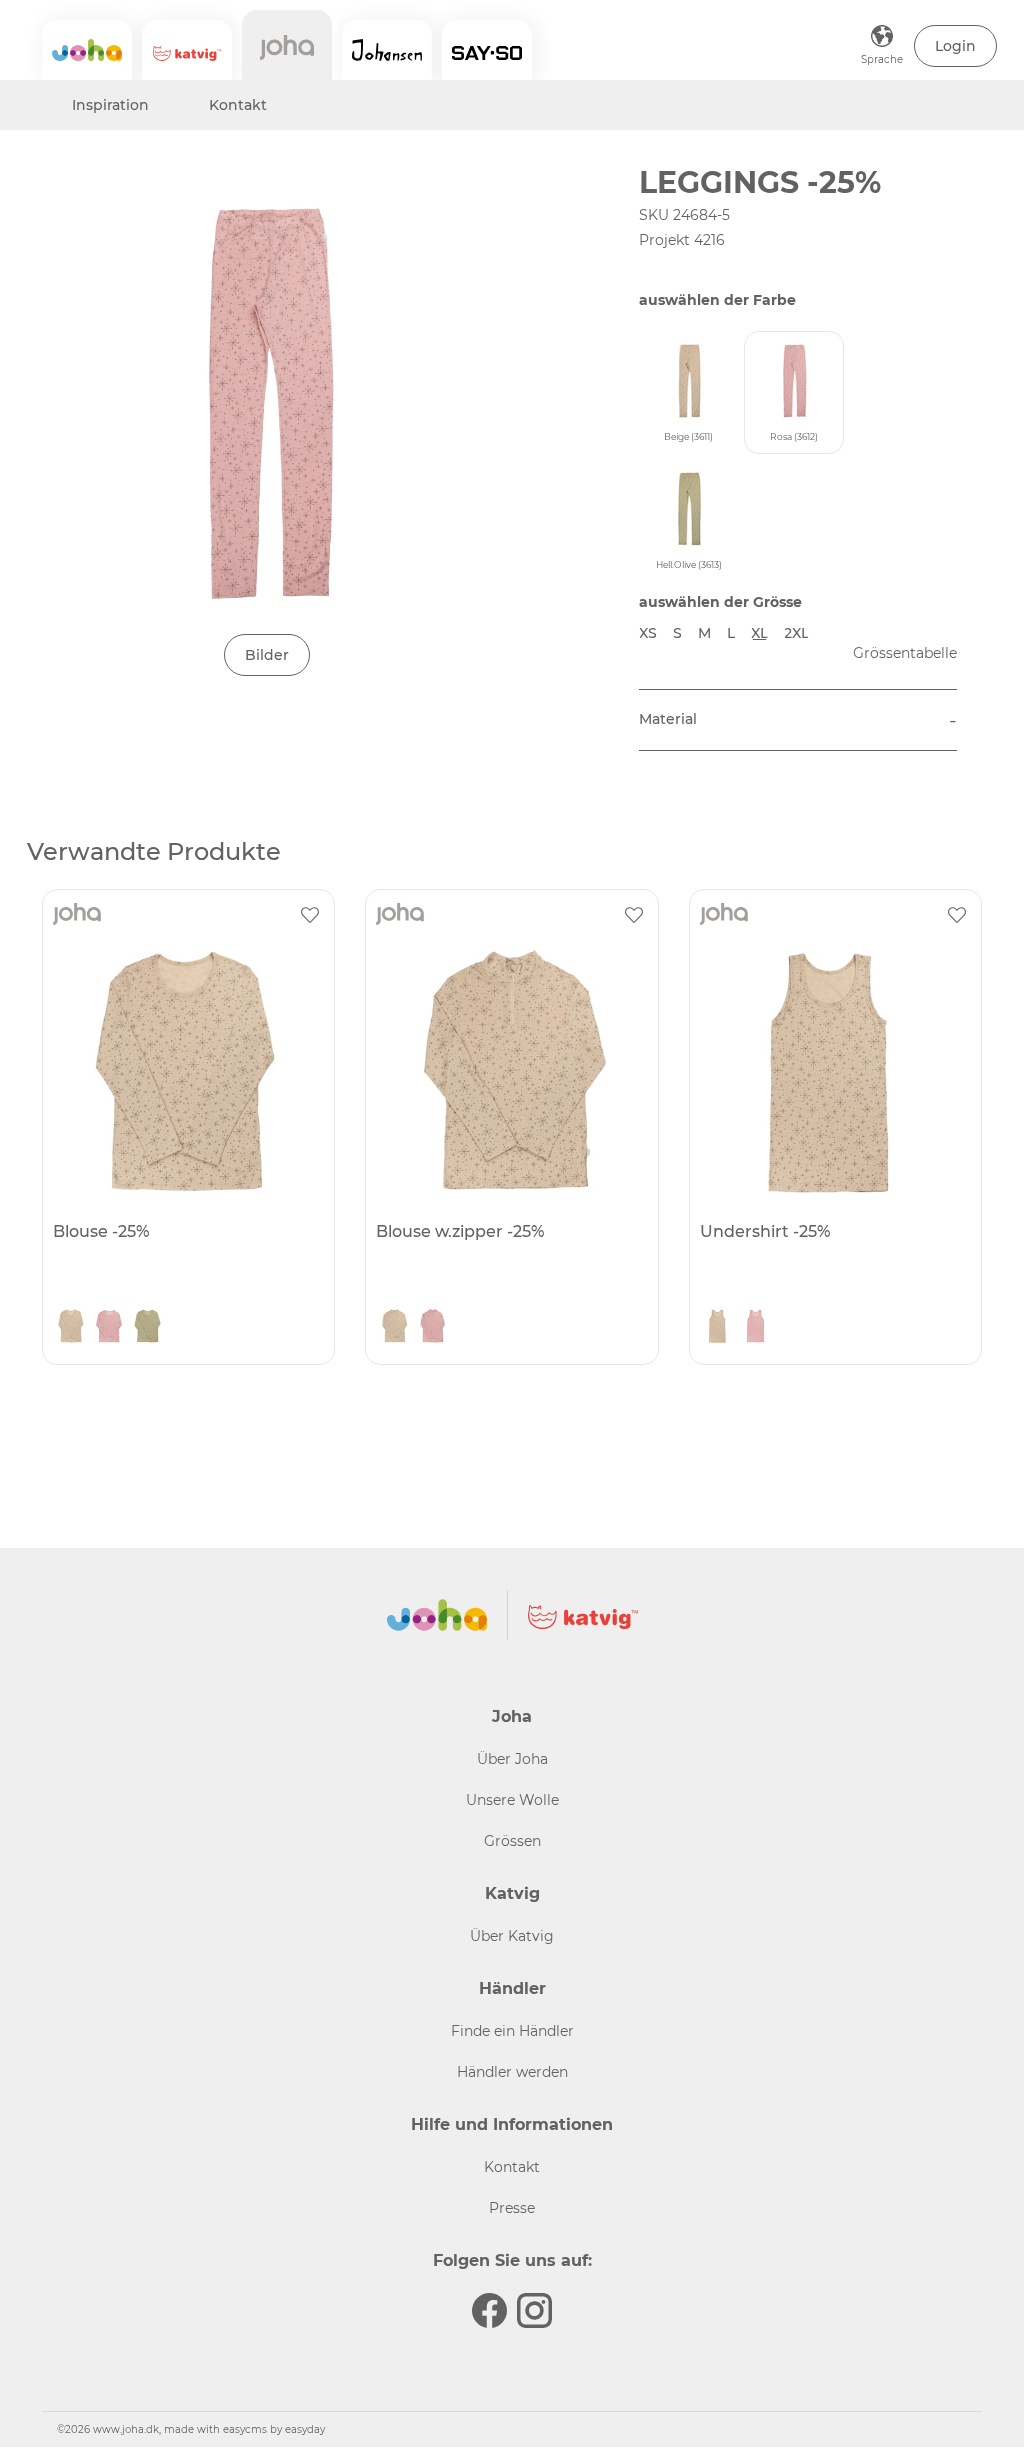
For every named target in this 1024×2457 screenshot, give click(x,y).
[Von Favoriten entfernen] (310, 914)
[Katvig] (187, 50)
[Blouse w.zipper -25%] (509, 1071)
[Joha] (87, 50)
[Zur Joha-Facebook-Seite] (489, 2310)
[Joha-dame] (287, 45)
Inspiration (110, 105)
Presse (512, 2208)
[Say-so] (487, 50)
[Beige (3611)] (71, 1328)
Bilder (267, 655)
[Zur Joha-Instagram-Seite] (534, 2310)
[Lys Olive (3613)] (147, 1328)
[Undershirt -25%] (833, 1071)
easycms (245, 2429)
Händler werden (512, 2072)
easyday (305, 2429)
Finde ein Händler (512, 2031)
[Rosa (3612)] (109, 1328)
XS (648, 633)
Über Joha (512, 1759)
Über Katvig (512, 1936)
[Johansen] (387, 50)
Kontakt (238, 105)
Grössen (512, 1841)
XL (759, 633)
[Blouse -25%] (186, 1071)
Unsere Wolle (512, 1800)
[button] (955, 46)
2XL (796, 633)
